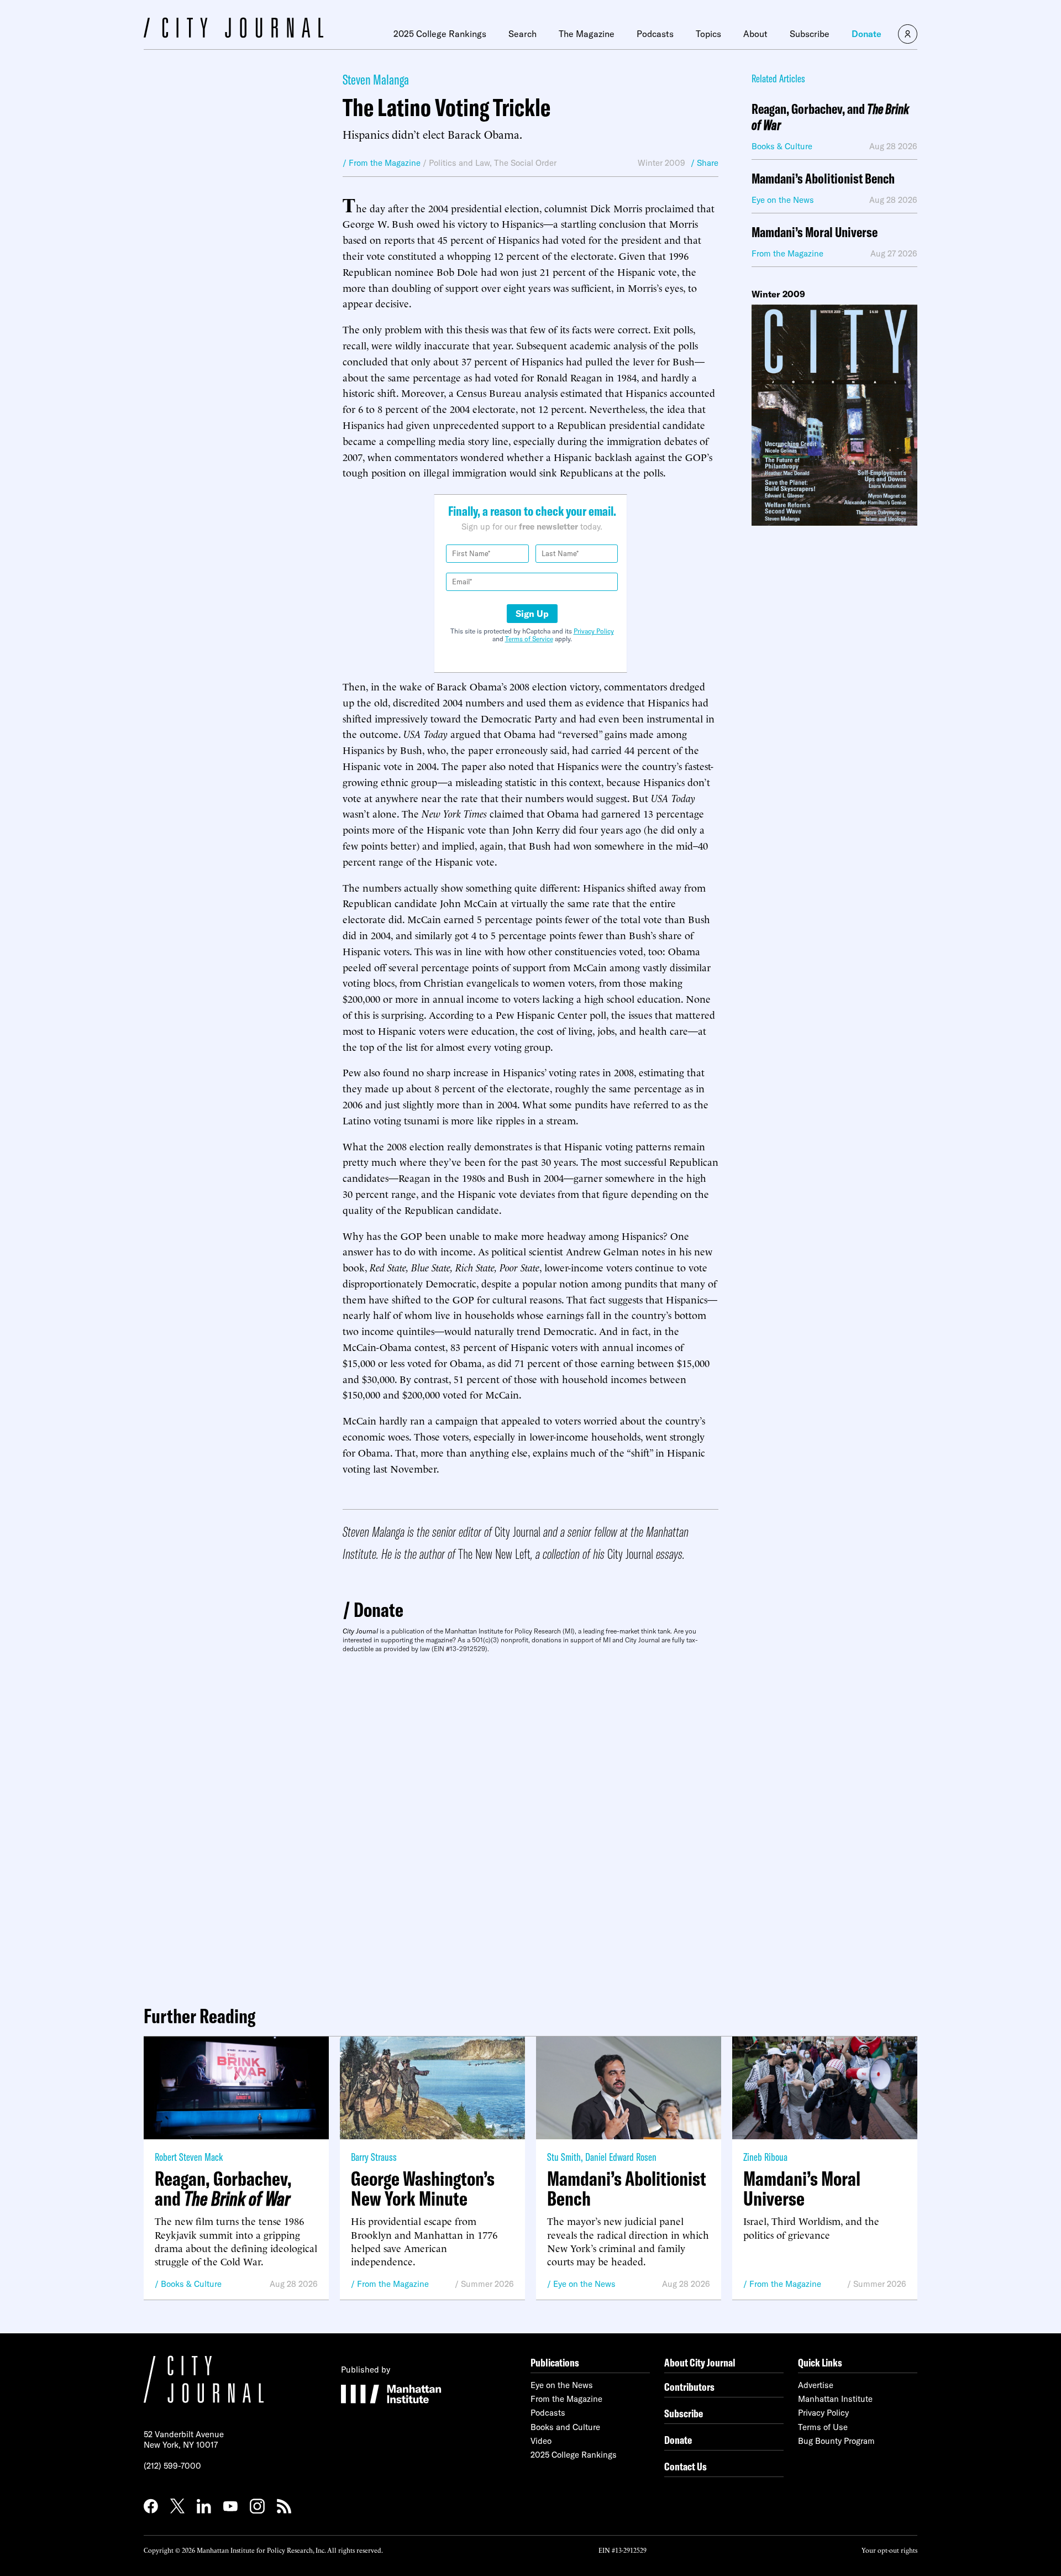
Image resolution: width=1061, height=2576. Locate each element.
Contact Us (686, 2466)
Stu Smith (564, 2157)
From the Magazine (393, 2284)
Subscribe (810, 34)
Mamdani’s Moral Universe (815, 232)
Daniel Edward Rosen (621, 2157)
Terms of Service (529, 639)
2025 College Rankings (440, 34)
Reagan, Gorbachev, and (830, 117)
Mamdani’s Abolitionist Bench (823, 179)
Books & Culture (191, 2284)
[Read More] (834, 415)
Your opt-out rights (889, 2550)
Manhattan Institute (835, 2399)
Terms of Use (823, 2427)
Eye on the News (584, 2284)
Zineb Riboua (765, 2157)
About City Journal (700, 2362)
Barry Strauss (374, 2157)
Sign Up (532, 614)
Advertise (816, 2385)
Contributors (689, 2387)
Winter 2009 (661, 163)
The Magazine (587, 34)
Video (541, 2441)
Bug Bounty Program (836, 2441)
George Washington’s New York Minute (423, 2188)
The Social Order (525, 163)
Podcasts (655, 34)
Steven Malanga (376, 79)
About (755, 34)
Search (522, 34)
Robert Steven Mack (189, 2157)
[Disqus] (530, 1825)
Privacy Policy (594, 631)
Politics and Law (459, 163)
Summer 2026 (487, 2284)
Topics (708, 34)
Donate (866, 34)
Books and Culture (565, 2427)
